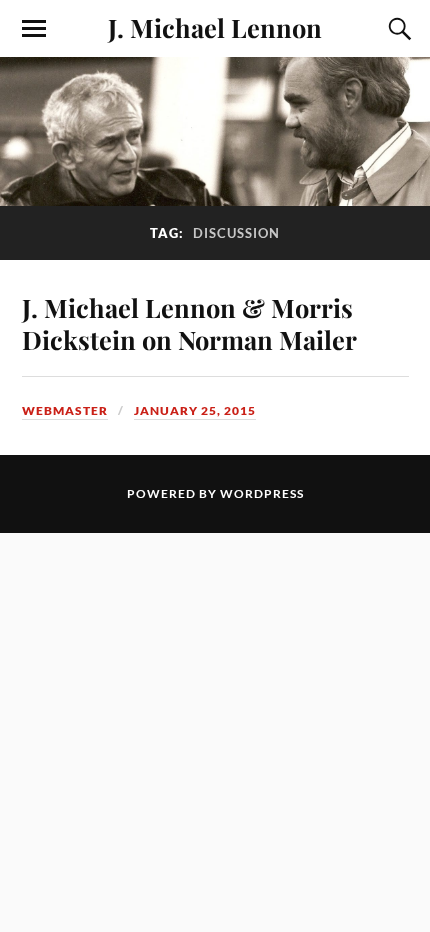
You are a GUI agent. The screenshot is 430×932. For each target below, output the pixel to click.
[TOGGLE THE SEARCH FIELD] (397, 29)
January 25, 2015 (195, 410)
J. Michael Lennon (215, 27)
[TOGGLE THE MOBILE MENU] (34, 29)
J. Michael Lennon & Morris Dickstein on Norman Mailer (189, 323)
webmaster (65, 410)
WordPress (262, 493)
